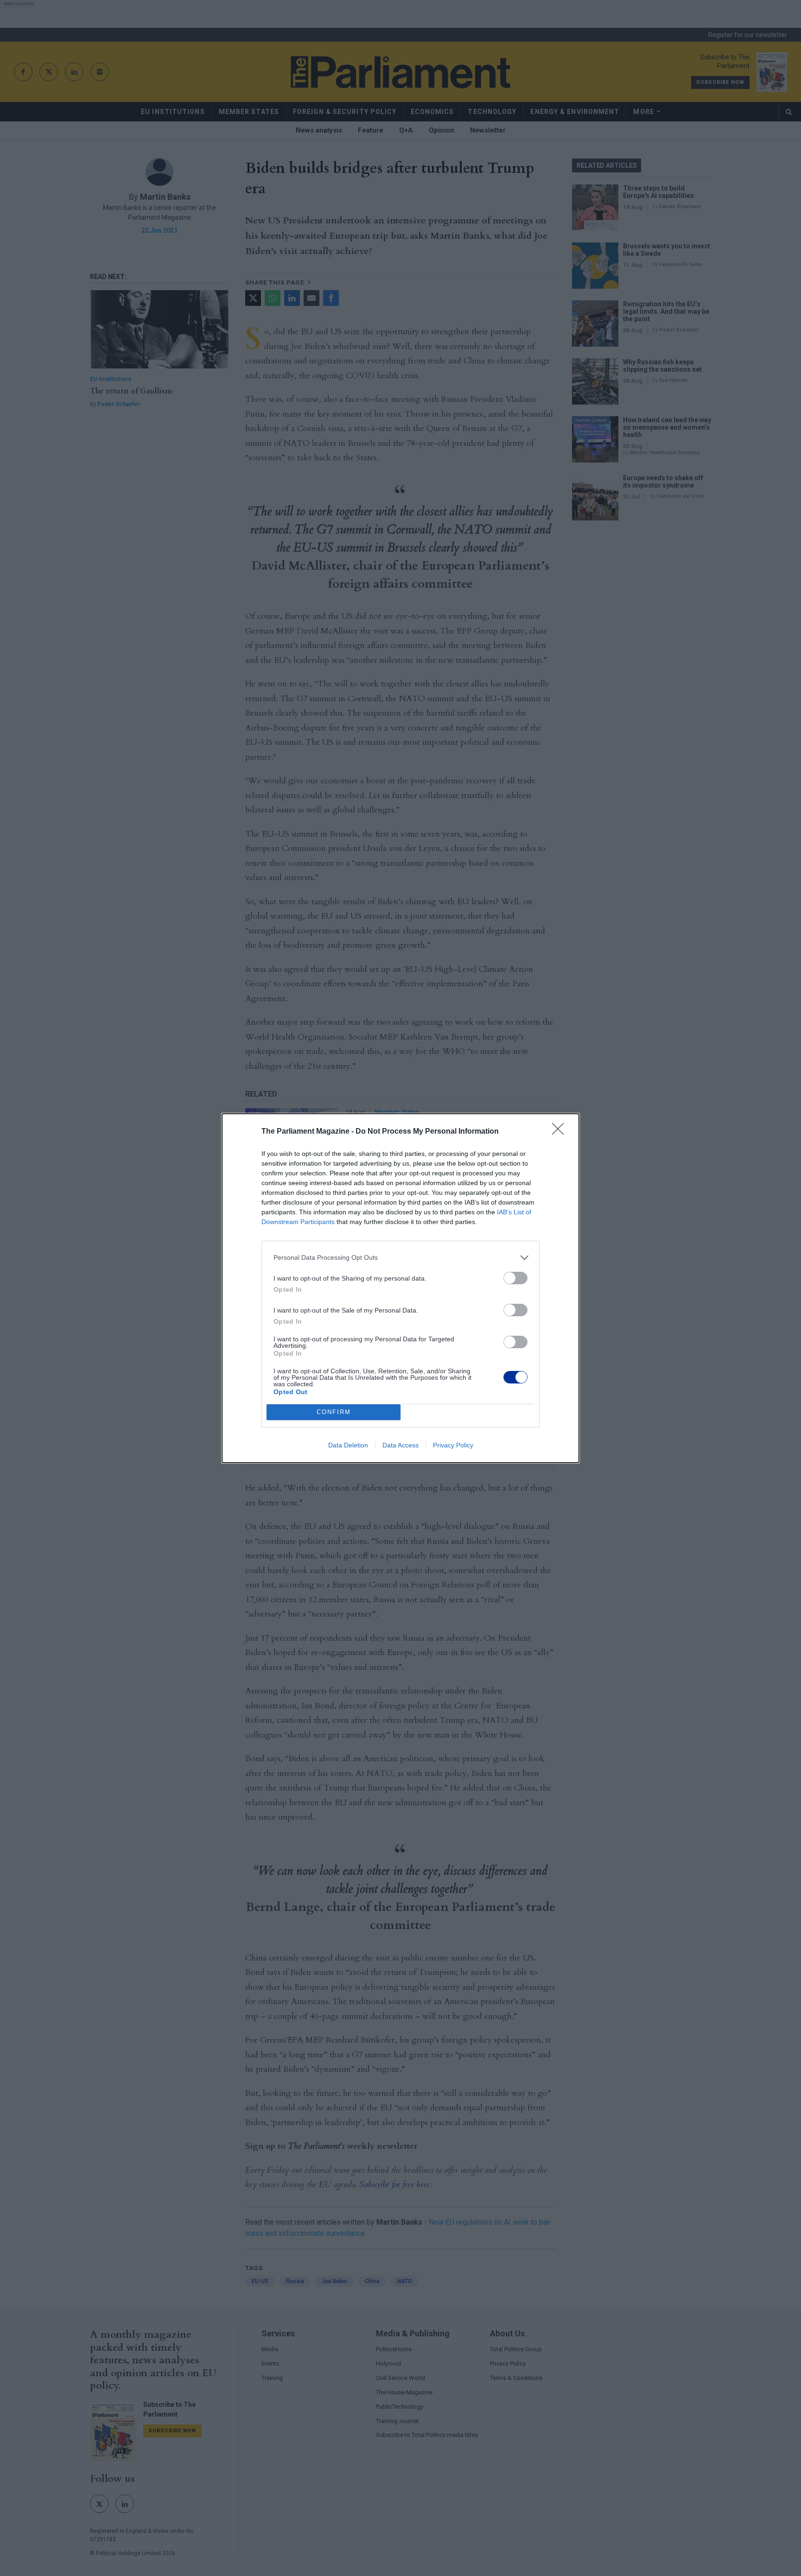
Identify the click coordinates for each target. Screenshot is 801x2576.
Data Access (400, 1445)
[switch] (515, 1278)
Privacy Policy (453, 1445)
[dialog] (400, 1288)
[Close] (561, 1132)
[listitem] (400, 1258)
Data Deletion (348, 1445)
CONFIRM (334, 1412)
